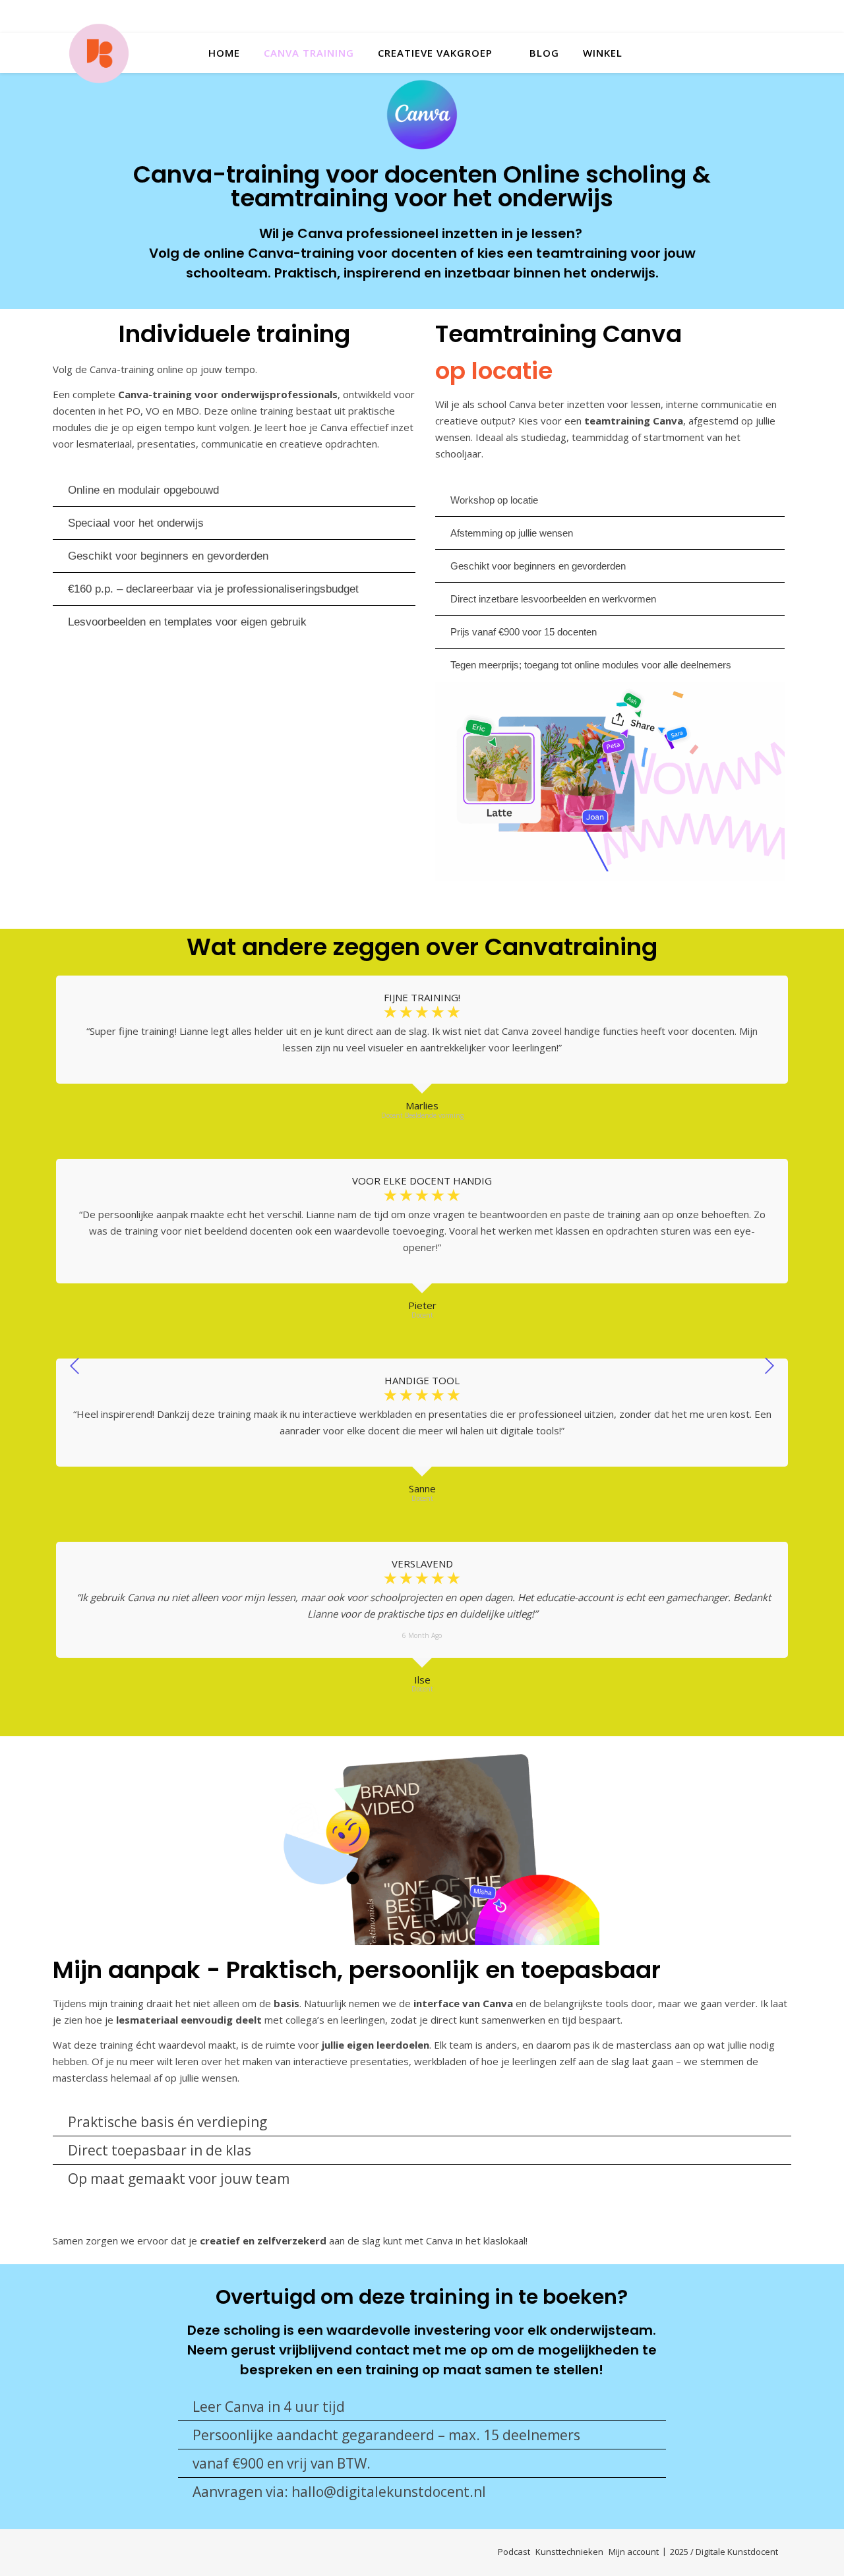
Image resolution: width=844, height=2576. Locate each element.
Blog (544, 53)
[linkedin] (773, 16)
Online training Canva (132, 874)
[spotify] (751, 16)
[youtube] (683, 16)
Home (224, 53)
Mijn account (634, 2552)
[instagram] (706, 16)
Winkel (603, 53)
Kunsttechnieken (569, 2552)
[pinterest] (728, 16)
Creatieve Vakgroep (435, 53)
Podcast (514, 2552)
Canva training (309, 53)
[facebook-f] (661, 16)
